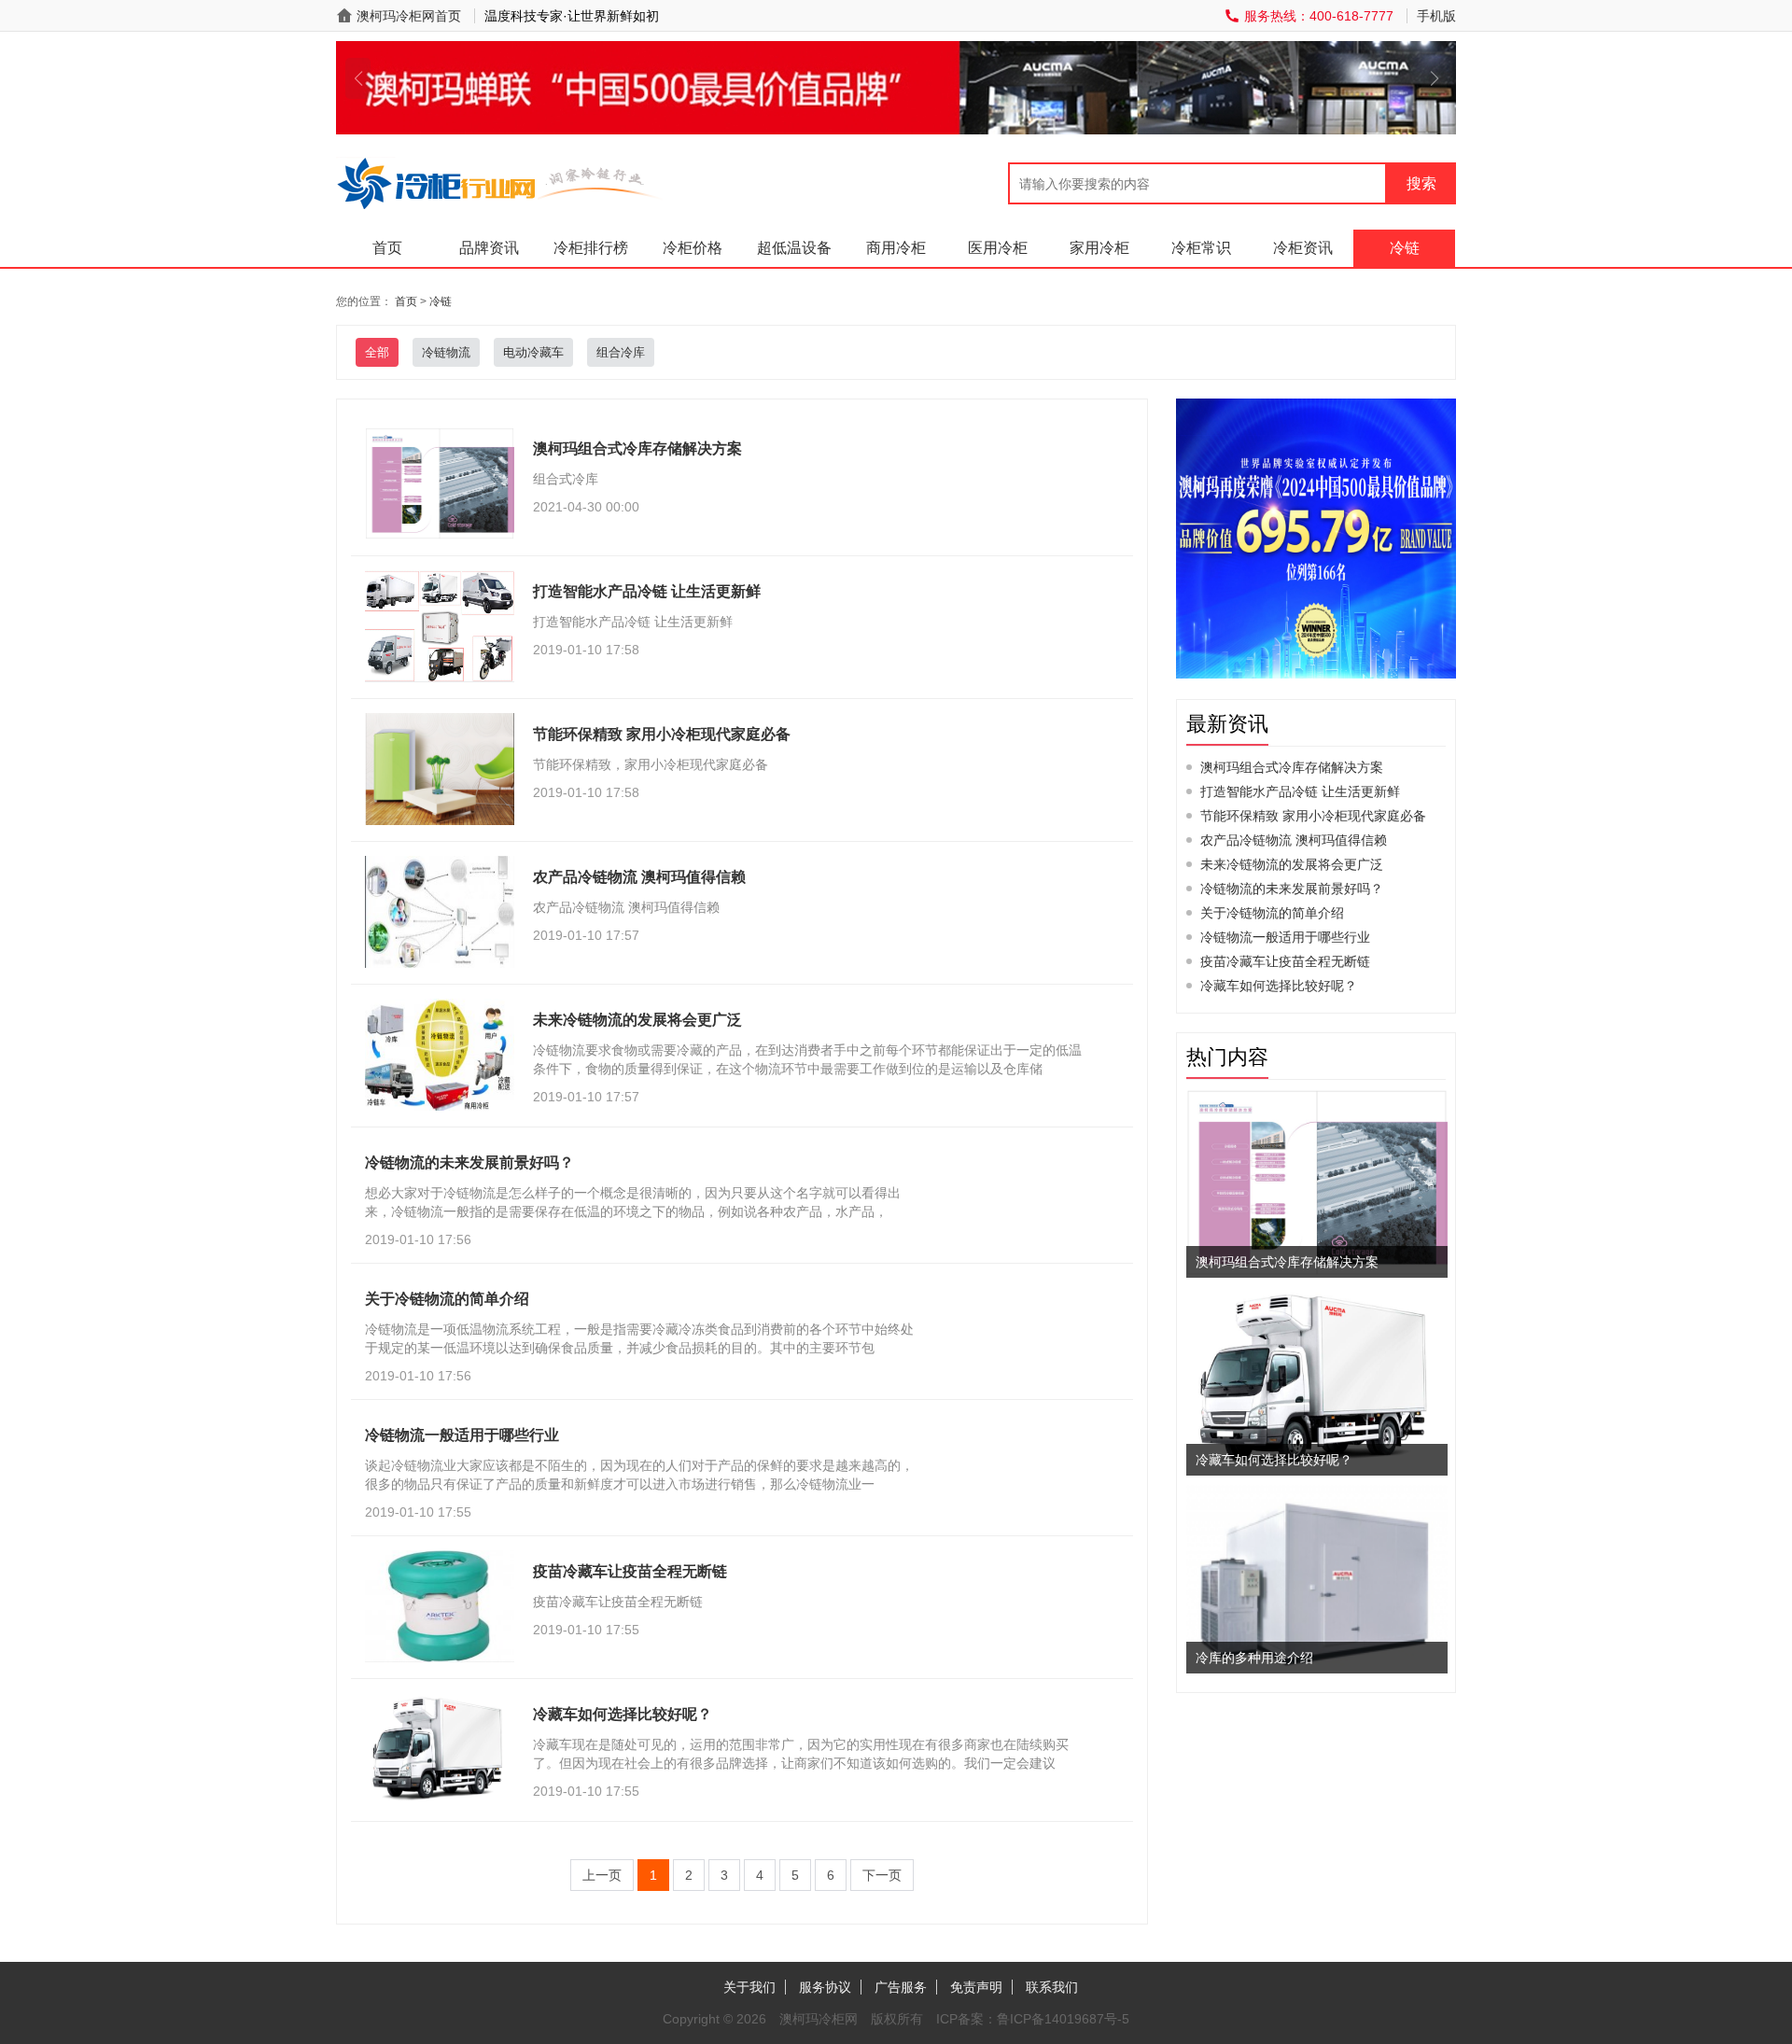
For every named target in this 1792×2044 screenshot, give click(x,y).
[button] (358, 78)
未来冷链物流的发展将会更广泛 (1292, 864)
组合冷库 (621, 352)
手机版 (1436, 16)
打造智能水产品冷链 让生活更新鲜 (1300, 791)
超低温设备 (794, 248)
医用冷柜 (998, 248)
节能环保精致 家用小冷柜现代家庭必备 (1313, 816)
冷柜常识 (1201, 248)
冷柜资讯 (1303, 248)
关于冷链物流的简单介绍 (1272, 913)
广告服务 (901, 1987)
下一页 (882, 1875)
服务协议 (825, 1987)
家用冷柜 (1099, 248)
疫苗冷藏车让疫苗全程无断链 (1285, 961)
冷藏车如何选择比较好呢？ (1279, 986)
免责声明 (976, 1987)
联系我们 (1052, 1987)
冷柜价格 (693, 248)
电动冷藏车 (533, 352)
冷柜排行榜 (591, 248)
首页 (387, 248)
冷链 (1405, 248)
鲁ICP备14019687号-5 (1063, 2019)
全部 (377, 352)
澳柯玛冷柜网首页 (409, 16)
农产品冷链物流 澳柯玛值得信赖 (1294, 840)
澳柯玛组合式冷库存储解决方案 (1292, 767)
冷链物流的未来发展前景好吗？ (1292, 889)
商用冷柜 (896, 248)
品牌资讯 (489, 248)
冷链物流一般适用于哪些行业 (1285, 937)
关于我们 (749, 1987)
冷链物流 (446, 352)
